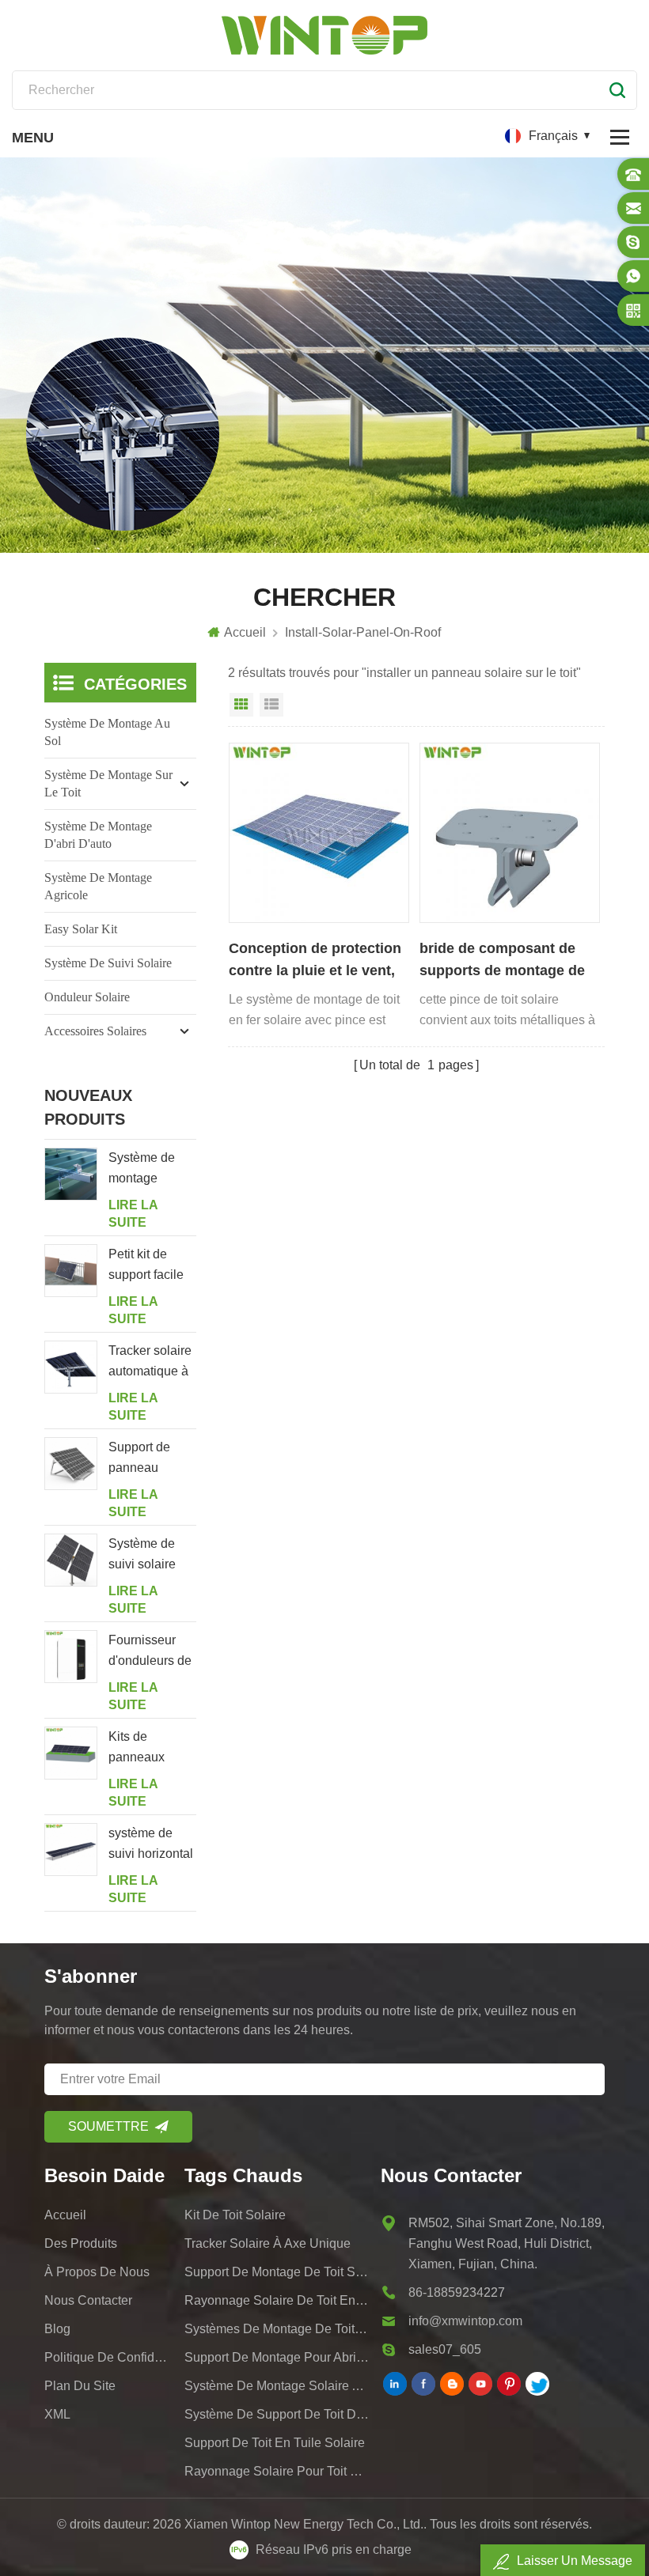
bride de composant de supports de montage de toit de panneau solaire (502, 961)
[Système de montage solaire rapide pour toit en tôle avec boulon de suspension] (71, 1174)
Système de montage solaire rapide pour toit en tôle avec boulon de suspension (152, 1170)
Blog (57, 2329)
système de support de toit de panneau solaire (277, 2414)
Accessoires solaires (95, 1031)
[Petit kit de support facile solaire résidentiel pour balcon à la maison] (71, 1271)
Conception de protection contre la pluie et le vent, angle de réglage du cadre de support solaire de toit (317, 961)
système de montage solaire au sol (277, 2386)
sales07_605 (445, 2349)
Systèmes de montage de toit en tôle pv (277, 2329)
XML (57, 2414)
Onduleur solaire (87, 997)
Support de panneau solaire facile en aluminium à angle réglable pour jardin (152, 1459)
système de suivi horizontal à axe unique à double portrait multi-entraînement (151, 1845)
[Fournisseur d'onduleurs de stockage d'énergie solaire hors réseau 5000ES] (71, 1657)
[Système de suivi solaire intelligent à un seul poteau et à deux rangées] (71, 1560)
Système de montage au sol (107, 732)
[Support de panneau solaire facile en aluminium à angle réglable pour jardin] (71, 1464)
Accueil (245, 632)
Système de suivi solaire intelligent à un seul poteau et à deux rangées (152, 1556)
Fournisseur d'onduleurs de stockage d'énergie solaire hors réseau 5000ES (152, 1652)
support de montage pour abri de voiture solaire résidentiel (277, 2357)
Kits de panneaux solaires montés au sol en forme (148, 1749)
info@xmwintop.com (465, 2321)
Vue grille (241, 705)
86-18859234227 (457, 2292)
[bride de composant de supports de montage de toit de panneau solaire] (510, 833)
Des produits (81, 2243)
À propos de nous (97, 2272)
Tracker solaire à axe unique (268, 2243)
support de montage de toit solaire (277, 2272)
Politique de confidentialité (109, 2357)
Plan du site (80, 2386)
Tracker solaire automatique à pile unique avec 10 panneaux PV (150, 1363)
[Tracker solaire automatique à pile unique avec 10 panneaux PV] (71, 1367)
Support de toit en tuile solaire (275, 2443)
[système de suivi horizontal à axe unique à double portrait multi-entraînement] (71, 1850)
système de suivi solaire (108, 963)
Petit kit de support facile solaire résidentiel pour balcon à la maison (152, 1266)
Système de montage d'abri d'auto (98, 835)
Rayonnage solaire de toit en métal (277, 2300)
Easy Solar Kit (81, 929)
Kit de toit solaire (235, 2215)
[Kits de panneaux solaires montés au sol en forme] (71, 1753)
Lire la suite (133, 1214)
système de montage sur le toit (108, 783)
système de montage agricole (98, 886)
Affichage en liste (271, 705)
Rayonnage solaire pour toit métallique (277, 2471)
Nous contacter (88, 2300)
